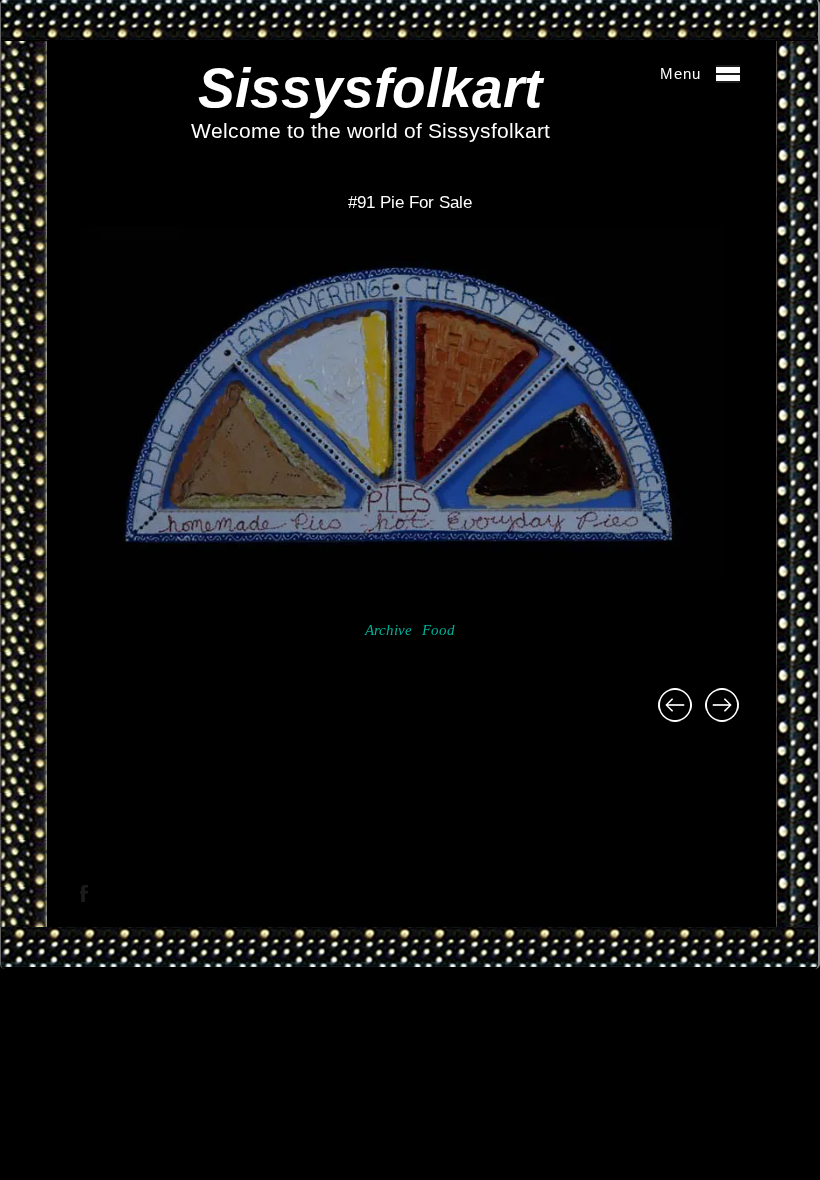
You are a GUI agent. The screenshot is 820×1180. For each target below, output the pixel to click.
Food (438, 630)
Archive (388, 630)
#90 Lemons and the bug (675, 705)
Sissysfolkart (370, 88)
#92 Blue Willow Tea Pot (722, 705)
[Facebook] (84, 893)
